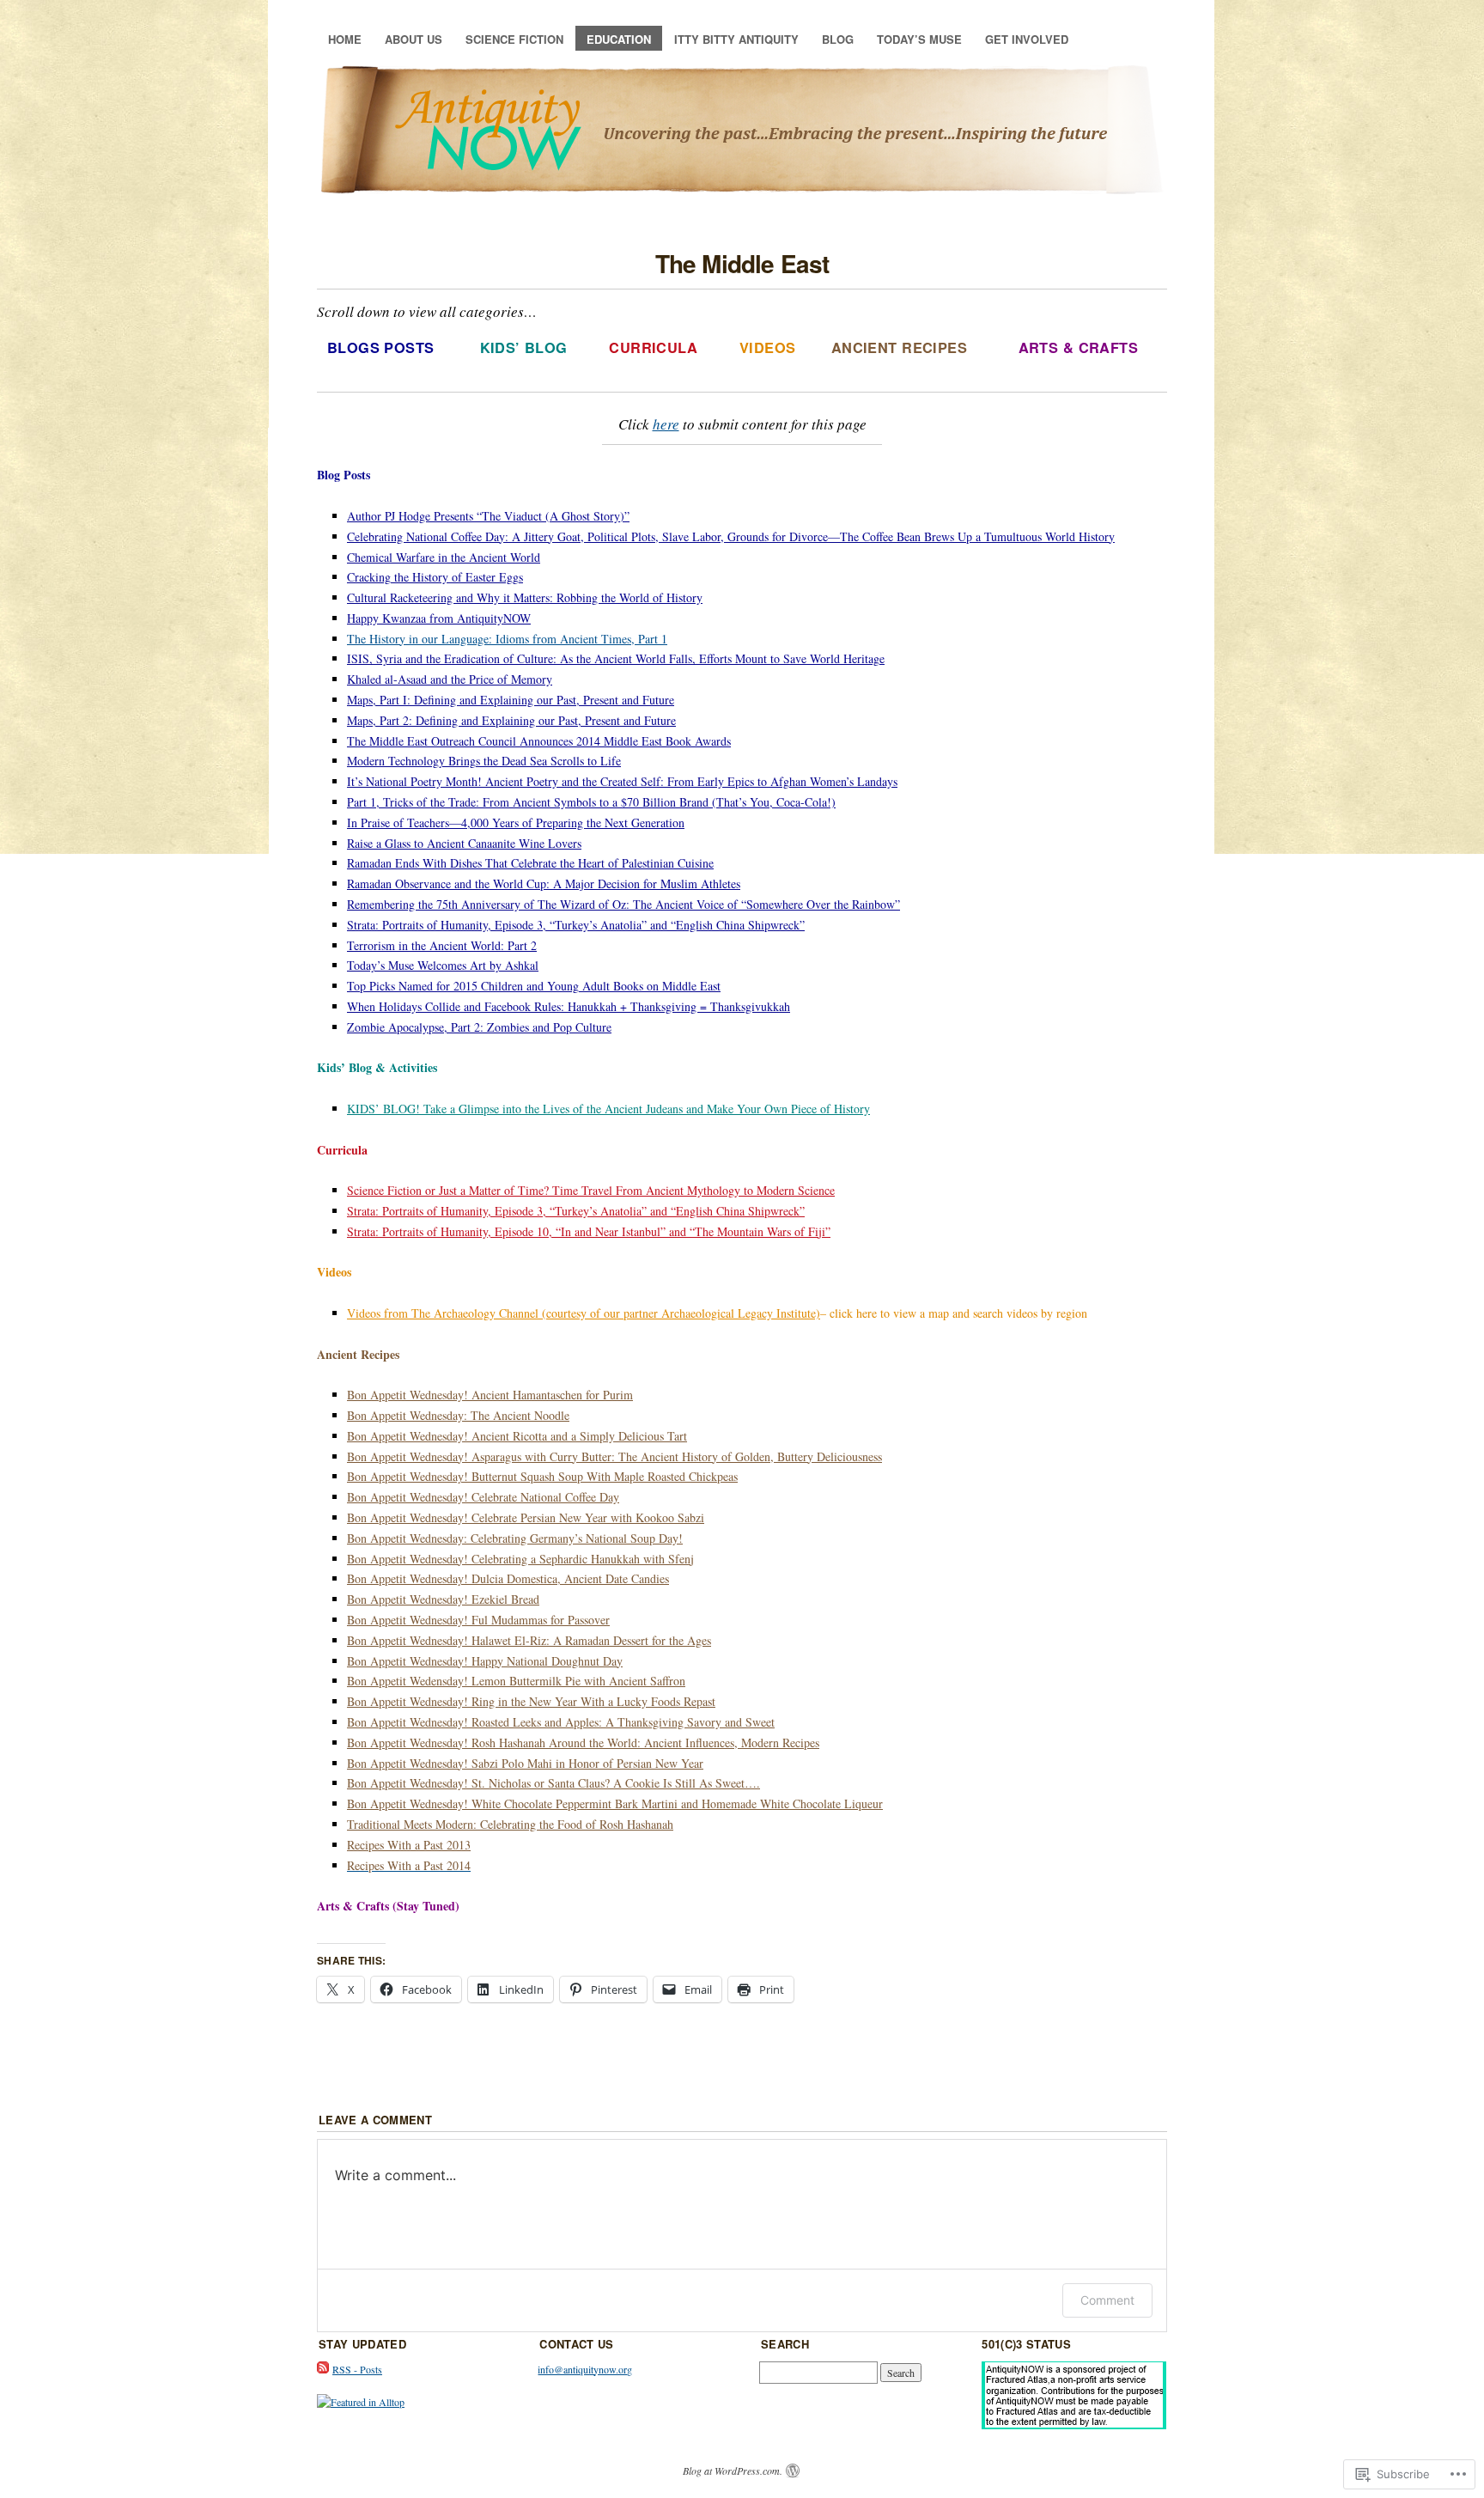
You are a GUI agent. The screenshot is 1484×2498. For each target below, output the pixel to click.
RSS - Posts (357, 2369)
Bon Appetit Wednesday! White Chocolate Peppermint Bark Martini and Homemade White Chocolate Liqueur (615, 1803)
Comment (1107, 2300)
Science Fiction (514, 39)
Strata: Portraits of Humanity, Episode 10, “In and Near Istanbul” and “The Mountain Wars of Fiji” (589, 1231)
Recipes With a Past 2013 (409, 1845)
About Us (414, 39)
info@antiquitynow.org (585, 2369)
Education (619, 39)
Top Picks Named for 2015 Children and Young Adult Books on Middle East (534, 986)
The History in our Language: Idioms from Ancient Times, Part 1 (507, 639)
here (666, 424)
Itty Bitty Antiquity (736, 39)
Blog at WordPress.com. (733, 2471)
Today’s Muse (919, 39)
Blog (838, 39)
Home (345, 39)
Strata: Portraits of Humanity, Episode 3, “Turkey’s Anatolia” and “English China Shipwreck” (576, 1211)
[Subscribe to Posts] (323, 2369)
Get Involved (1027, 39)
